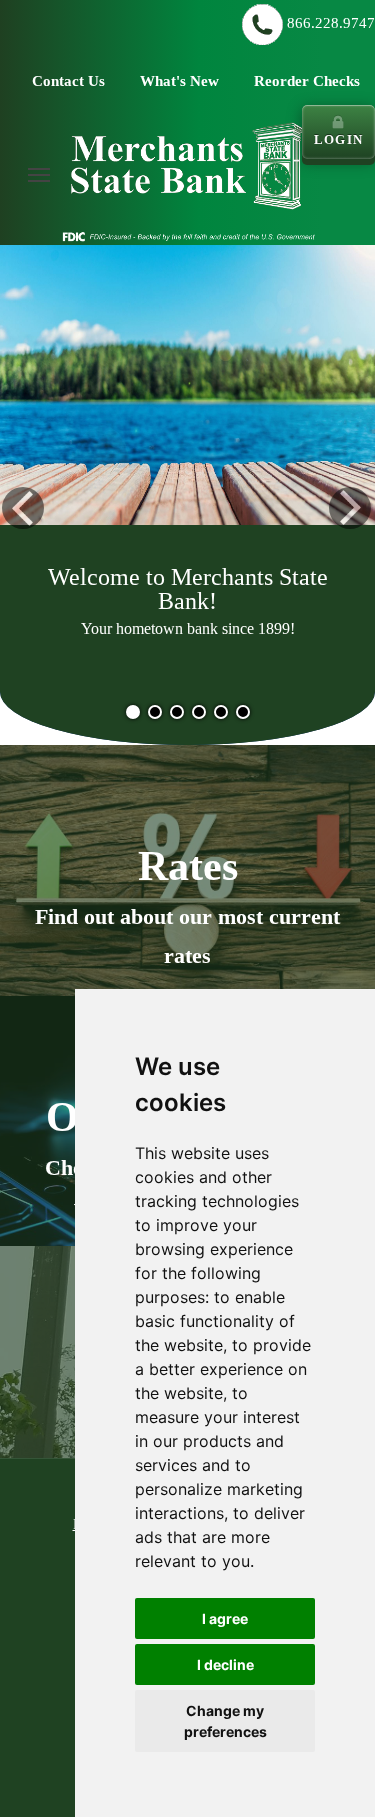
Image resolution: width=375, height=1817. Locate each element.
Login (339, 139)
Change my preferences (225, 1721)
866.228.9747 (331, 23)
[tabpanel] (187, 505)
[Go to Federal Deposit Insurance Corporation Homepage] (188, 235)
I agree (225, 1618)
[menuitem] (39, 175)
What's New (179, 81)
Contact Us (68, 81)
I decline (225, 1664)
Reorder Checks (307, 81)
